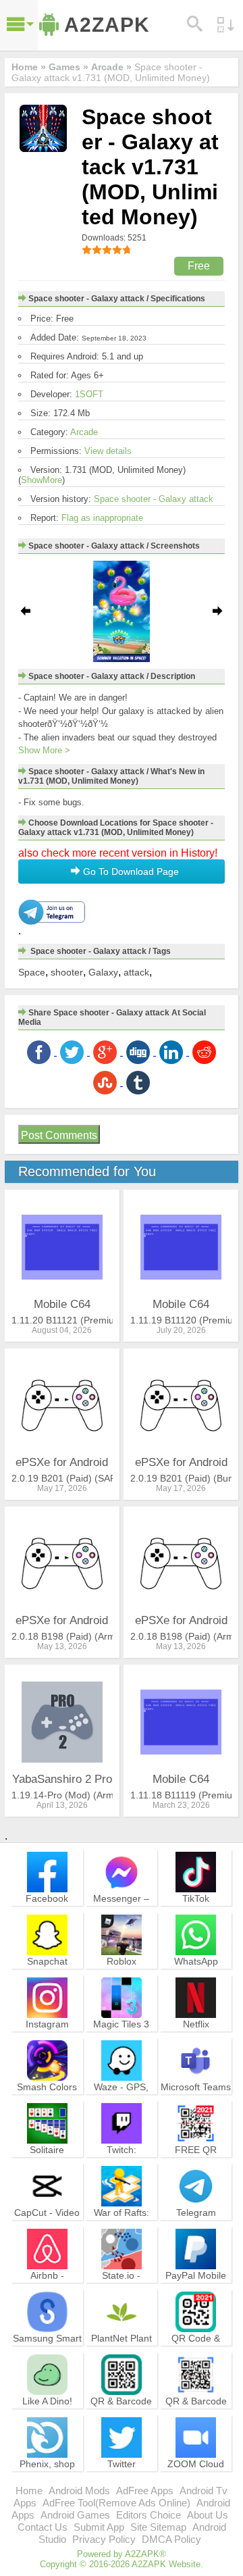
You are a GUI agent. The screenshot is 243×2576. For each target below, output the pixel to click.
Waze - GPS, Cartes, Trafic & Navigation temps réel (122, 2105)
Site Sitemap (158, 2527)
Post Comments (59, 1135)
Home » (29, 67)
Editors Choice (148, 2515)
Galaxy (103, 972)
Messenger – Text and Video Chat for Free (122, 1910)
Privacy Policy (104, 2539)
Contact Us (43, 2527)
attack (136, 972)
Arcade (84, 432)
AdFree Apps (145, 2491)
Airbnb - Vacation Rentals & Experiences (47, 2287)
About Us (208, 2515)
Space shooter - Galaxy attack (154, 499)
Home (29, 2491)
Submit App (99, 2527)
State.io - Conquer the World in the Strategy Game (122, 2293)
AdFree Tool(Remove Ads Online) (116, 2503)
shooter (67, 972)
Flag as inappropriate (102, 518)
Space (32, 972)
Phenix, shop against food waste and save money (47, 2482)
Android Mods (79, 2491)
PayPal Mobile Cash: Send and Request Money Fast (196, 2293)
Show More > (44, 750)
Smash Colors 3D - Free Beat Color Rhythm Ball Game (47, 2105)
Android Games (75, 2515)
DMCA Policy (171, 2539)
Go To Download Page (130, 872)
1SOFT (89, 394)
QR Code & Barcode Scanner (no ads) (196, 2356)
